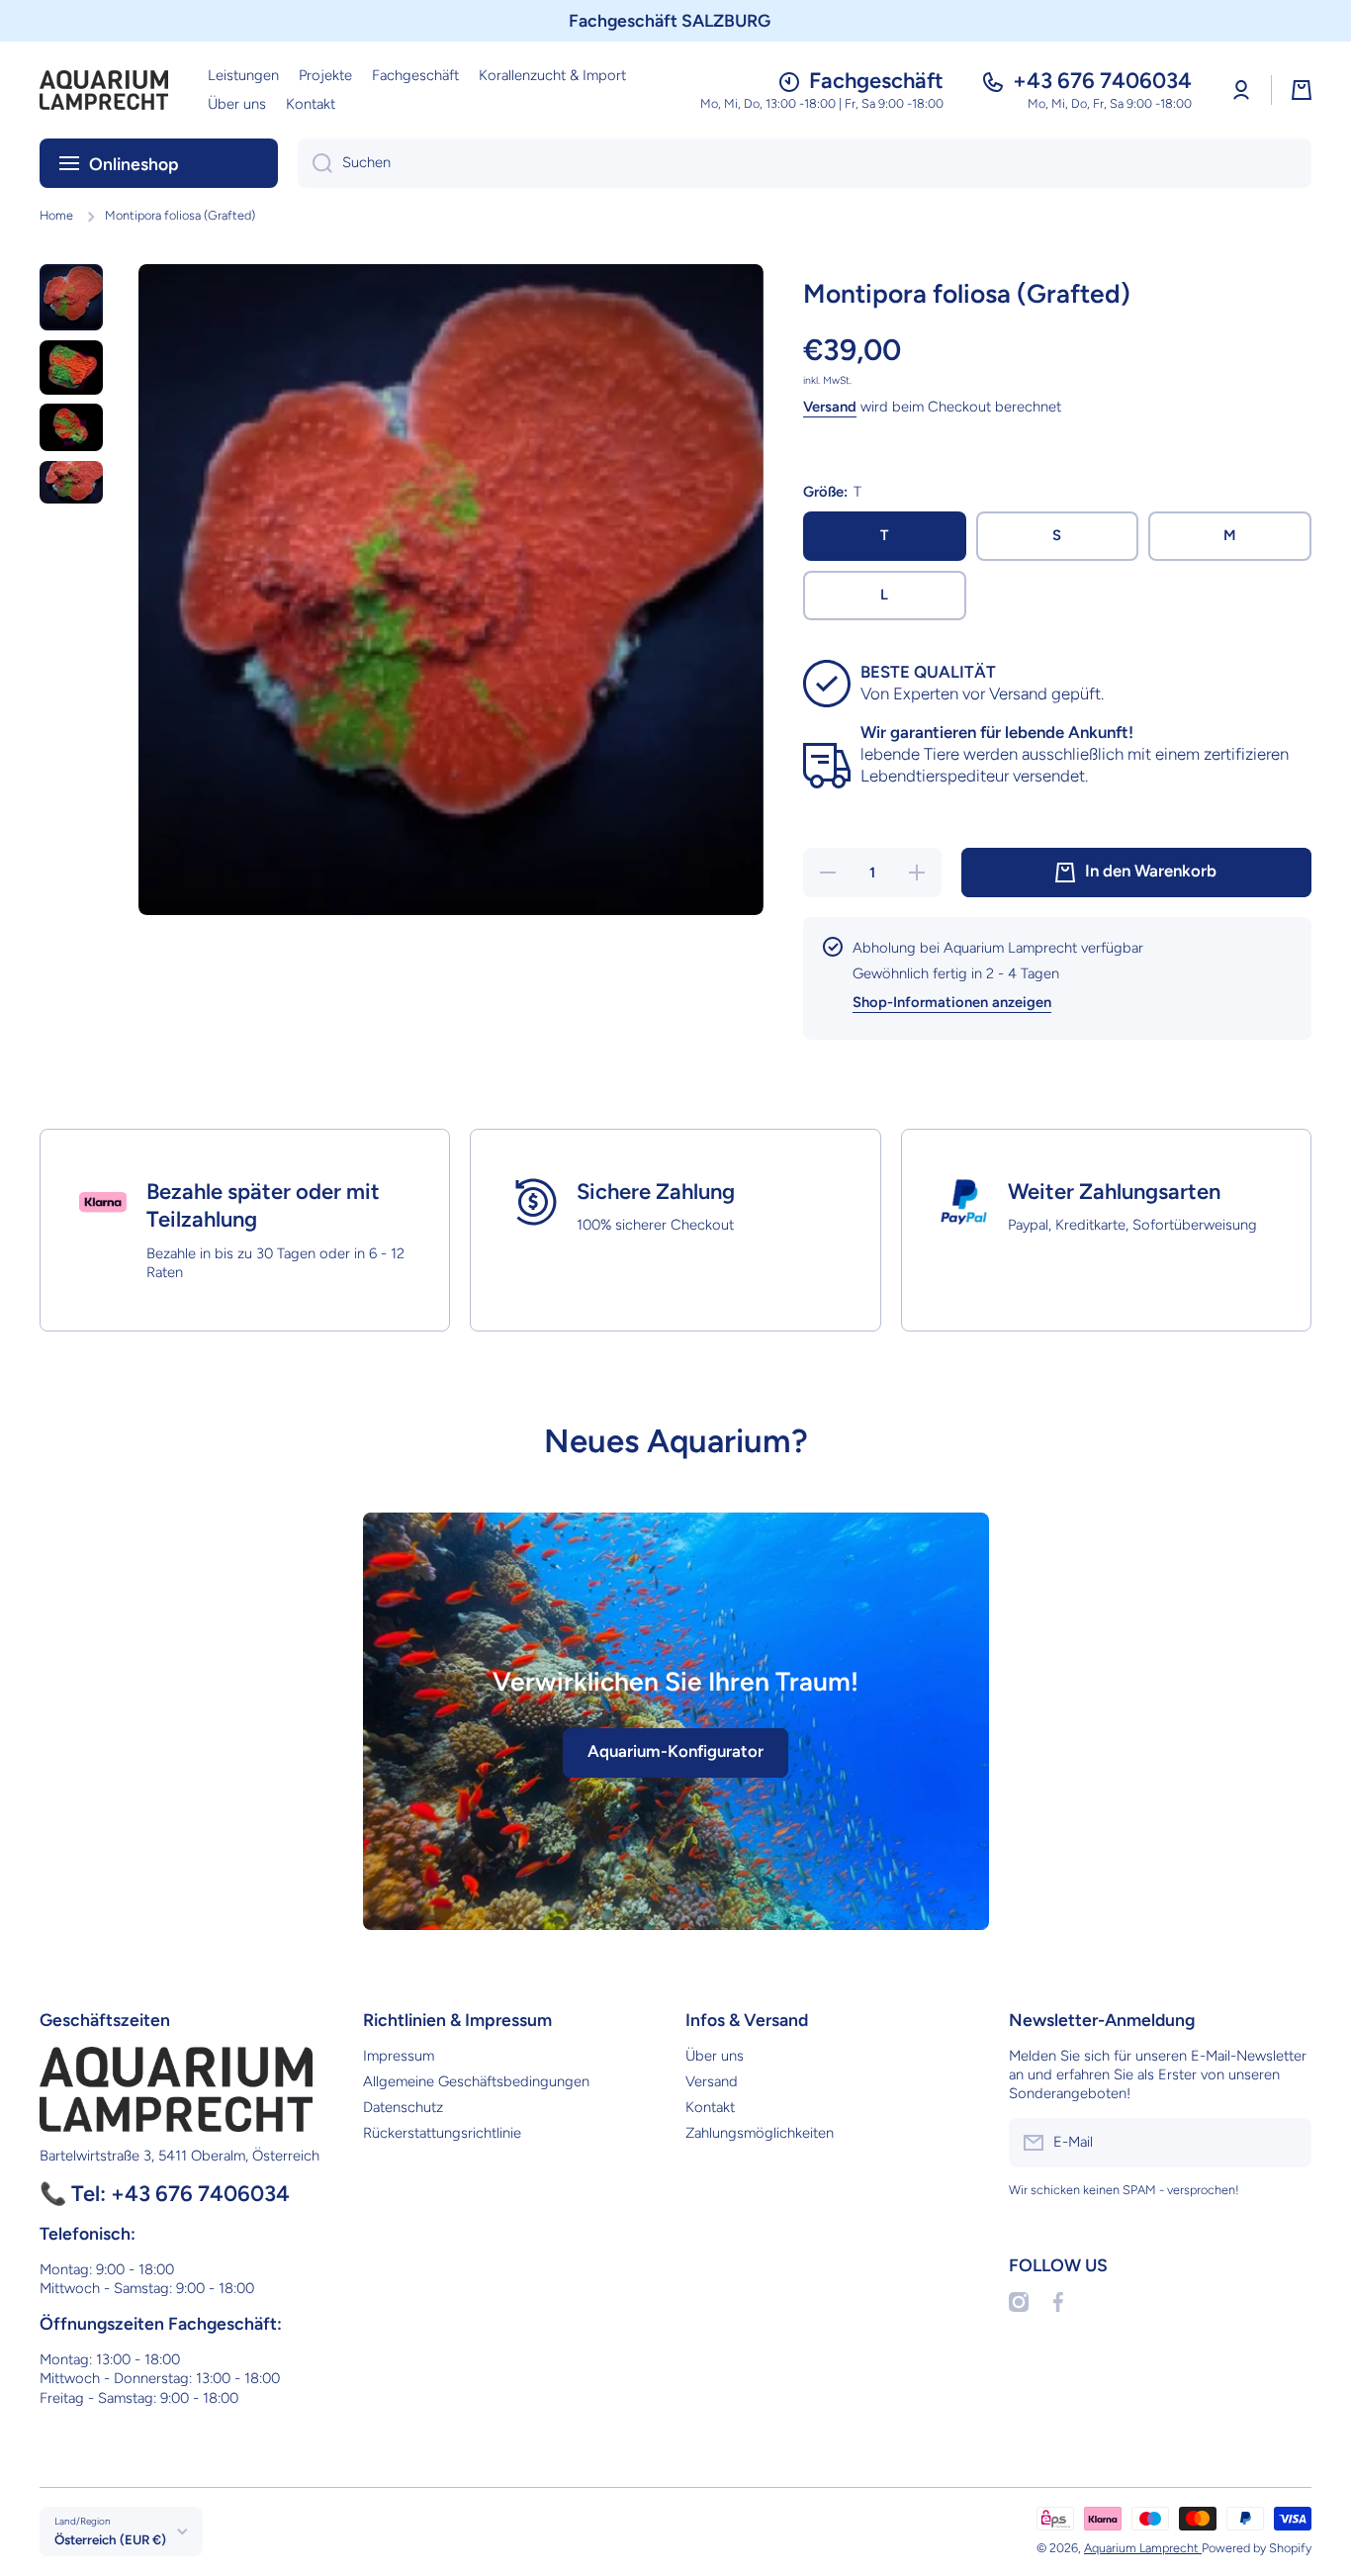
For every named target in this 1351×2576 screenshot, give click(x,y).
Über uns (715, 2056)
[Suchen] (315, 163)
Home (56, 215)
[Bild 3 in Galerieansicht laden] (71, 427)
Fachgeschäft (876, 81)
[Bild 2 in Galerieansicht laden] (71, 368)
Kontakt (710, 2107)
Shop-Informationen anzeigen (952, 1002)
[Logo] (104, 90)
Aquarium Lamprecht (1143, 2548)
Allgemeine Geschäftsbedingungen (476, 2081)
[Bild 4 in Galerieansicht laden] (71, 482)
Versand (830, 407)
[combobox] (805, 163)
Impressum (399, 2056)
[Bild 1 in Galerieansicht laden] (71, 297)
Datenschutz (403, 2107)
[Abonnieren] (1287, 2143)
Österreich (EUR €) (110, 2539)
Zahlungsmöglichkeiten (760, 2133)
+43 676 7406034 (1102, 81)
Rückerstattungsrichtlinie (442, 2133)
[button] (1302, 90)
